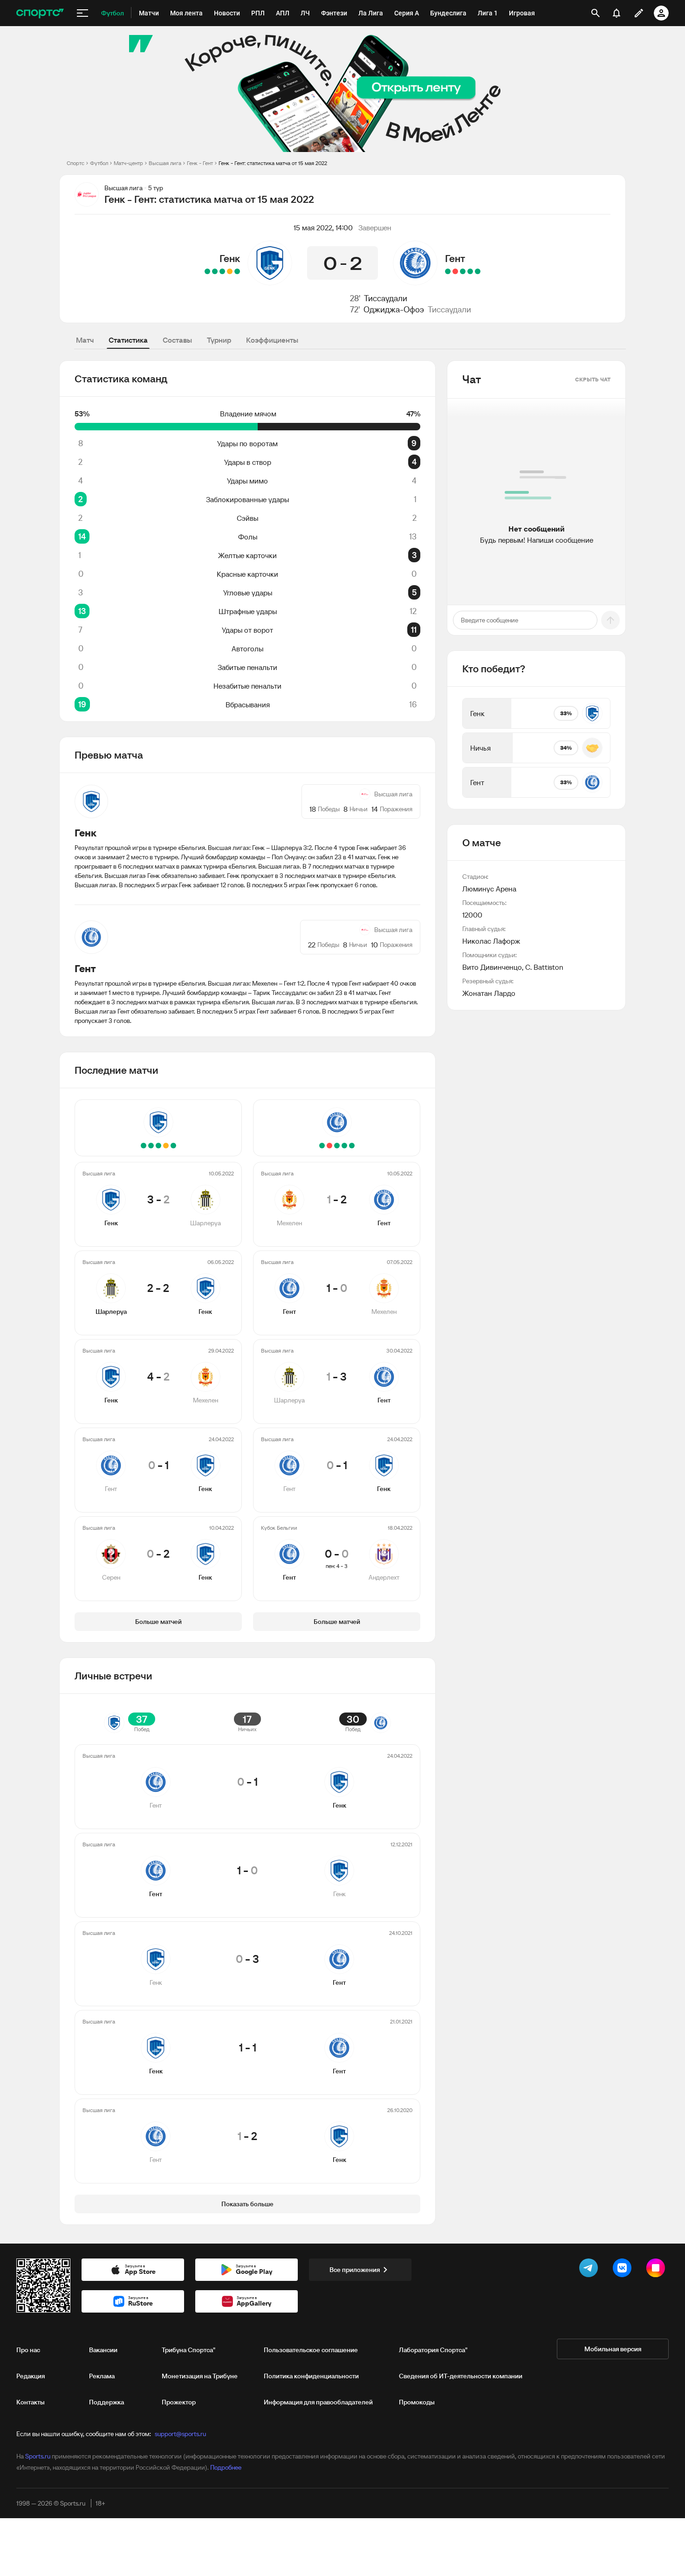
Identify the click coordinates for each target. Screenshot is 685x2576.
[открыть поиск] (596, 13)
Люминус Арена (489, 889)
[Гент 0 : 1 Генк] (215, 271)
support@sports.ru (180, 2434)
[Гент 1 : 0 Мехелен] (470, 271)
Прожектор (179, 2402)
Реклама (102, 2376)
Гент (455, 258)
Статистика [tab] (128, 340)
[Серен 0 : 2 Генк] (207, 271)
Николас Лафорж (491, 941)
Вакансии (103, 2350)
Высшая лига (165, 163)
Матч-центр (128, 163)
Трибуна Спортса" (188, 2350)
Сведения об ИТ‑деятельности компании (461, 2376)
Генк (230, 258)
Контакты (31, 2402)
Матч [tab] (85, 340)
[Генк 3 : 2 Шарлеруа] (237, 271)
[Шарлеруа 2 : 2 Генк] (230, 271)
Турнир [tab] (219, 340)
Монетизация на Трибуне (200, 2376)
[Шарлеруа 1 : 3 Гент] (463, 271)
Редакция (31, 2376)
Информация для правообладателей (318, 2402)
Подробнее (226, 2467)
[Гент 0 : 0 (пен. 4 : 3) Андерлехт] (448, 271)
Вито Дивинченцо (492, 967)
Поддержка (106, 2402)
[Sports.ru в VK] (624, 2270)
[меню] (82, 13)
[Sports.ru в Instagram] (658, 2270)
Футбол (99, 163)
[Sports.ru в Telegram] (590, 2270)
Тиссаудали (386, 298)
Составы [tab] (177, 340)
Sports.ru (38, 2456)
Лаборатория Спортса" (433, 2350)
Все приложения (355, 2270)
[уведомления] (616, 13)
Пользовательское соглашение (311, 2350)
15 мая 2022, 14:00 (323, 228)
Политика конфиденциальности (311, 2376)
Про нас (28, 2350)
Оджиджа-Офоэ (394, 309)
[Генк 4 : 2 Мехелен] (222, 271)
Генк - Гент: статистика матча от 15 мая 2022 (273, 163)
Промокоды (417, 2402)
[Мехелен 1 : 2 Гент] (478, 271)
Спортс (75, 163)
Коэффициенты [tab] (272, 340)
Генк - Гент (200, 163)
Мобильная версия (613, 2349)
